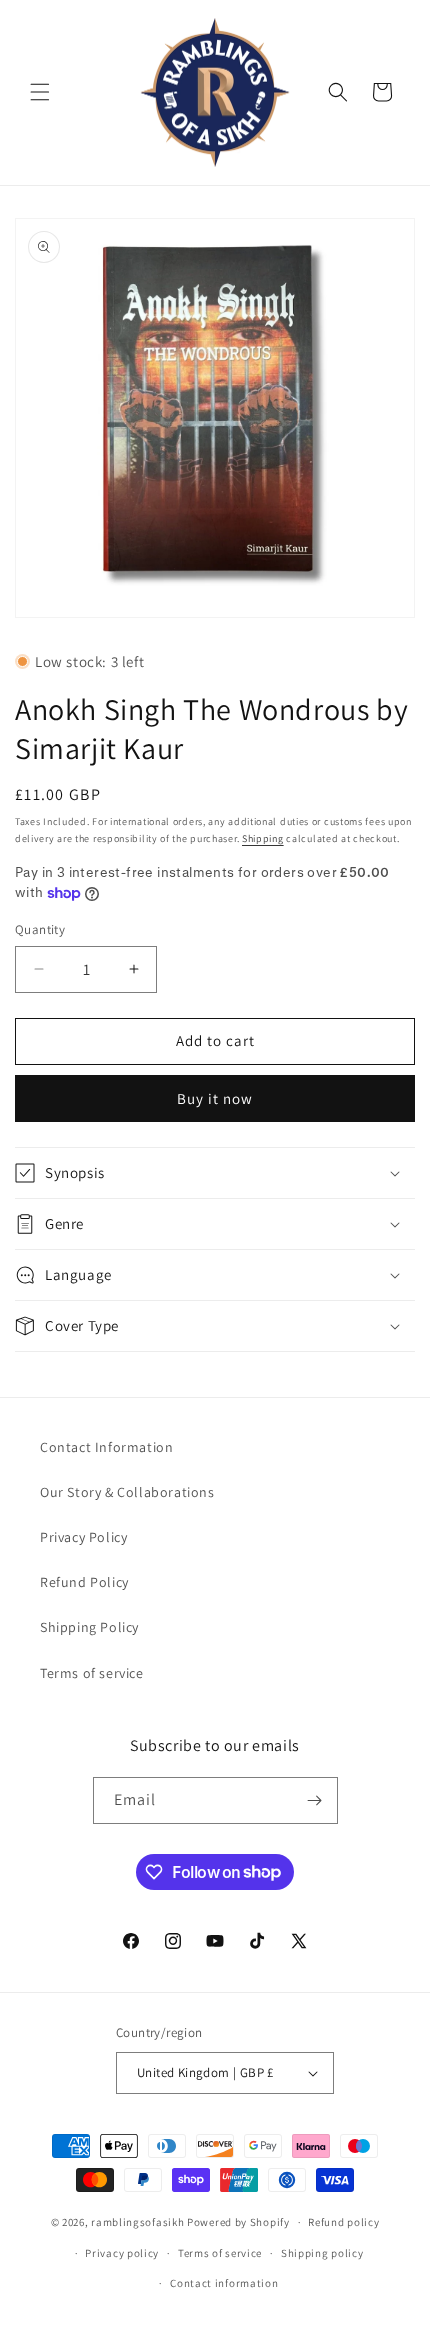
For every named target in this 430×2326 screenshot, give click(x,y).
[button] (40, 92)
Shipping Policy (89, 1627)
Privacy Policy (83, 1537)
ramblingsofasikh (137, 2222)
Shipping (263, 838)
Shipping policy (322, 2253)
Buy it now (215, 1098)
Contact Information (106, 1447)
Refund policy (343, 2222)
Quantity (40, 929)
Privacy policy (122, 2253)
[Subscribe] (315, 1800)
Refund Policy (84, 1582)
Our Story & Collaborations (127, 1492)
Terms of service (92, 1673)
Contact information (224, 2283)
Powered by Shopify (238, 2222)
